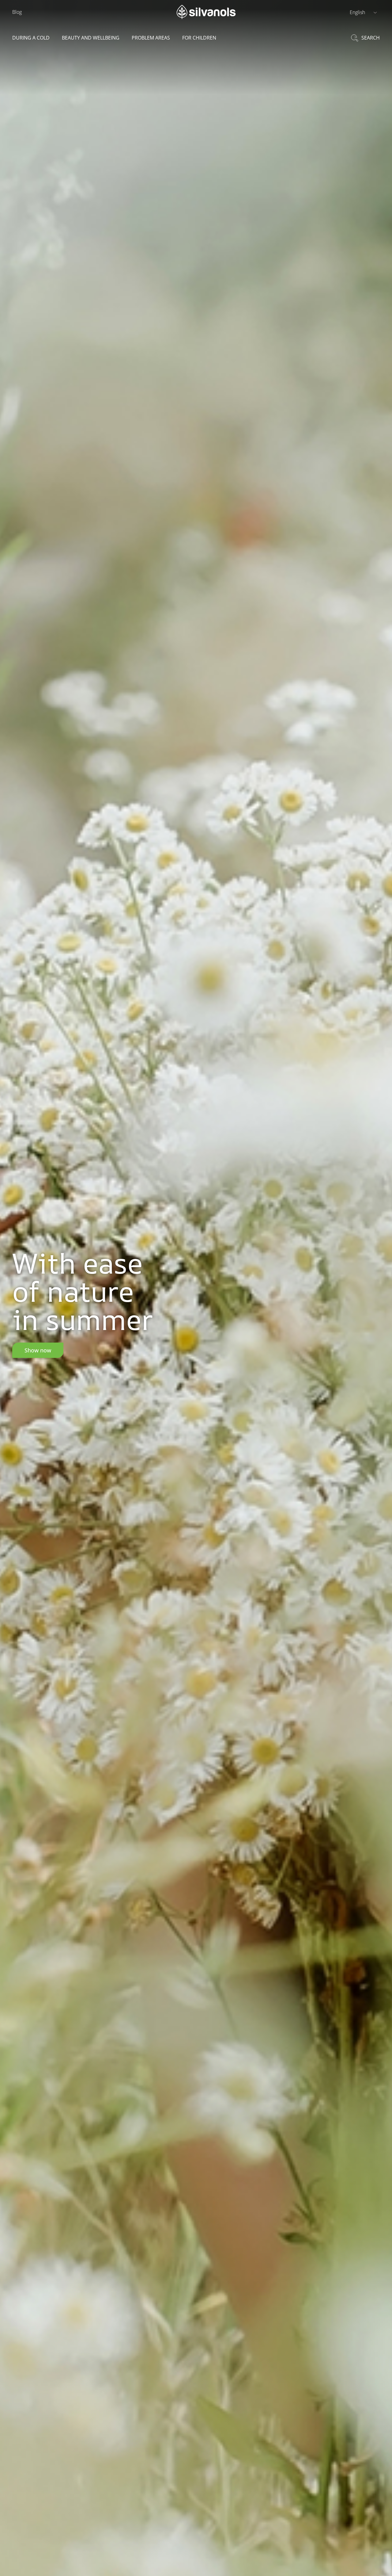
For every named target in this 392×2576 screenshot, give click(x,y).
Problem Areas (151, 38)
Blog (17, 12)
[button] (363, 12)
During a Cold (31, 38)
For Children (199, 38)
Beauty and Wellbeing (91, 38)
